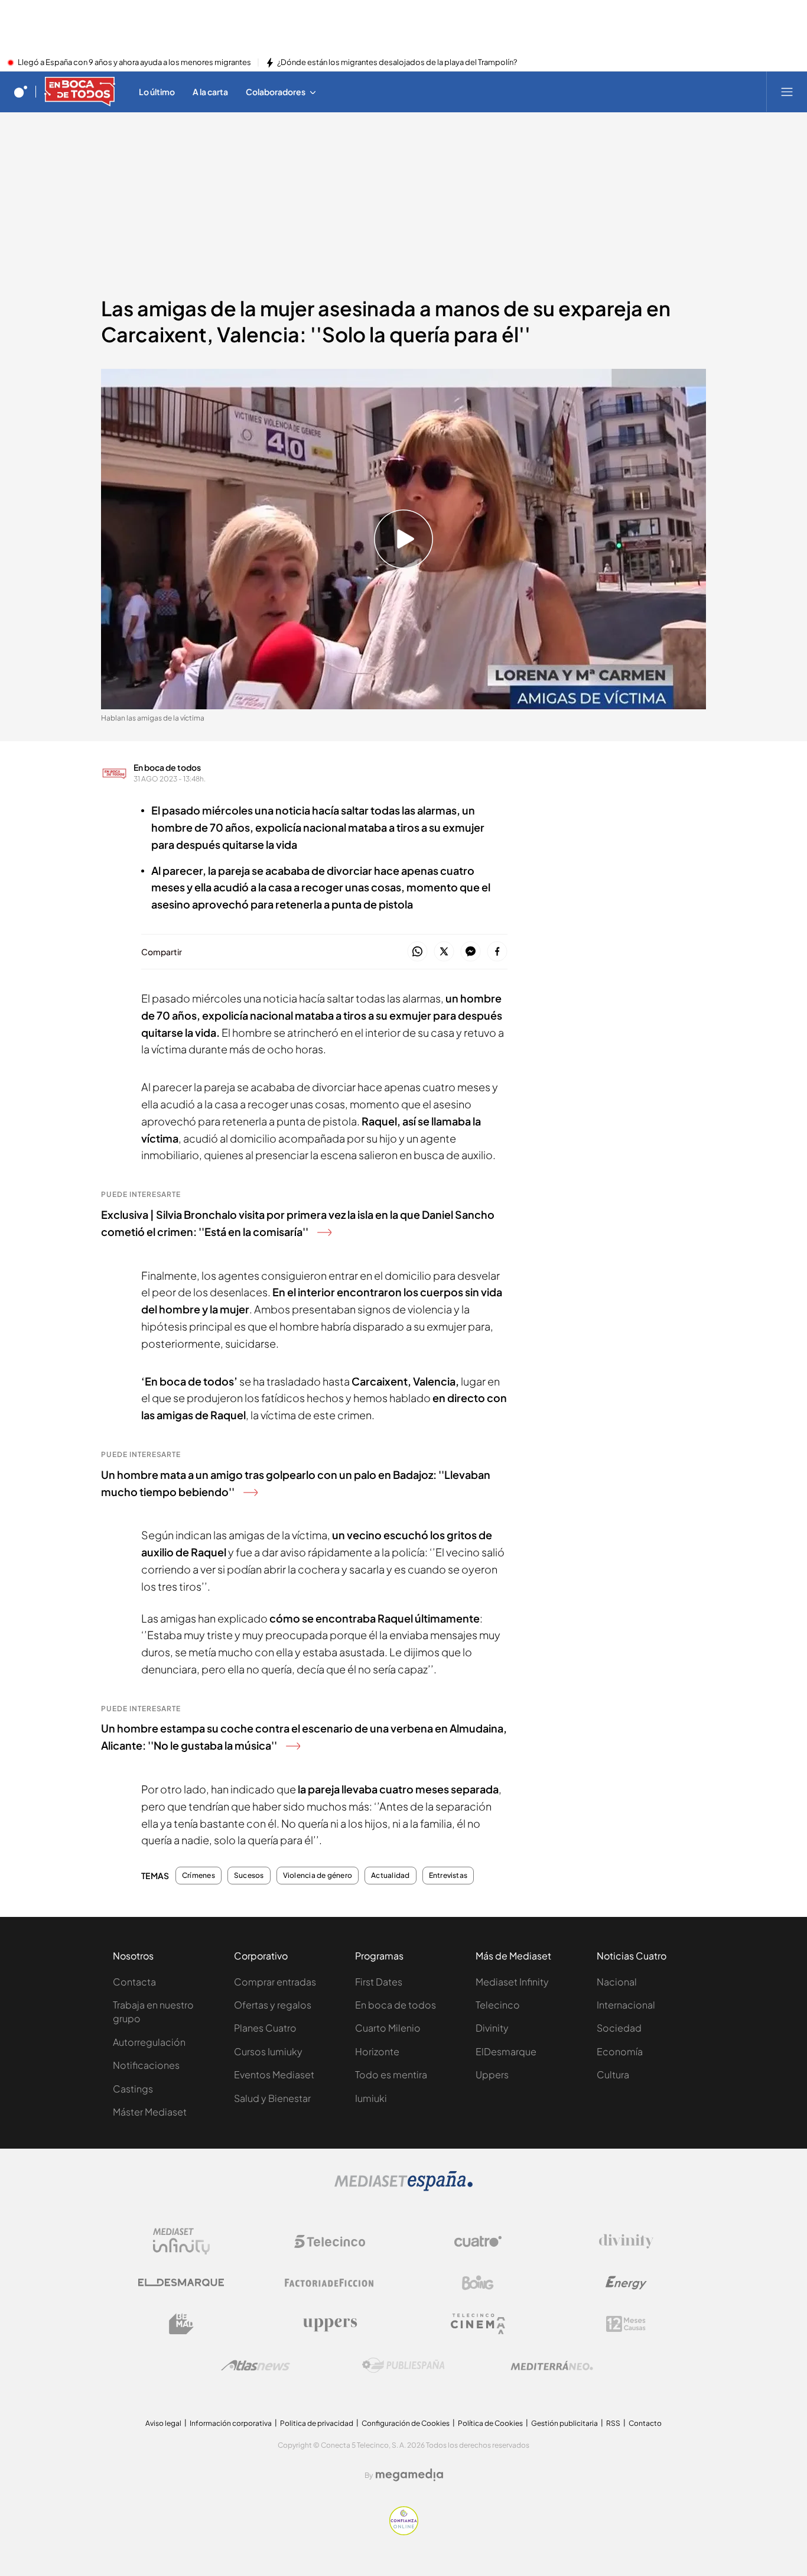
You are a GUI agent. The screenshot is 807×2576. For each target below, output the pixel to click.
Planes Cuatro (265, 2028)
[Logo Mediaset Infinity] (181, 2241)
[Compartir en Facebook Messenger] (471, 952)
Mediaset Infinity (512, 1982)
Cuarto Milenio (388, 2028)
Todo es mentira (391, 2074)
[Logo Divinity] (626, 2241)
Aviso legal (163, 2423)
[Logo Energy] (626, 2283)
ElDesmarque (506, 2051)
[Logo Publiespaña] (403, 2366)
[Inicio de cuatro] (21, 92)
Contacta (134, 1982)
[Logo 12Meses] (626, 2324)
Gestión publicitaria (564, 2423)
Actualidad (390, 1876)
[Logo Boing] (478, 2283)
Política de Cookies (490, 2423)
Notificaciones (146, 2065)
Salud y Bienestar (272, 2098)
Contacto (645, 2423)
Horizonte (377, 2051)
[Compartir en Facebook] (497, 952)
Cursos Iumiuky (268, 2051)
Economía (620, 2051)
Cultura (613, 2074)
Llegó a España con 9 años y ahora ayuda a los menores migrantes (134, 63)
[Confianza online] (404, 2532)
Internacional (626, 2005)
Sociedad (619, 2028)
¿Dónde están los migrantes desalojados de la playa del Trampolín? (397, 63)
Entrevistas (448, 1876)
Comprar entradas (275, 1982)
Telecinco (498, 2005)
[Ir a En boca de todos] (80, 92)
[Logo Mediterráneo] (552, 2366)
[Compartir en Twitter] (444, 952)
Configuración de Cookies (406, 2423)
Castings (133, 2089)
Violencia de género (318, 1876)
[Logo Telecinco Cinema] (478, 2324)
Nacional (617, 1982)
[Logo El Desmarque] (181, 2283)
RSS (613, 2423)
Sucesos (249, 1876)
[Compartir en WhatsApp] (417, 952)
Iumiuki (371, 2098)
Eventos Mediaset (274, 2074)
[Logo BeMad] (181, 2324)
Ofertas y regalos (273, 2005)
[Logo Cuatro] (478, 2241)
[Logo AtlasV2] (256, 2365)
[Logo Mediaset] (403, 2188)
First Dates (379, 1982)
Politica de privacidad (317, 2423)
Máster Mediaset (150, 2112)
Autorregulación (149, 2042)
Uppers (492, 2074)
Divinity (492, 2028)
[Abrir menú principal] (787, 92)
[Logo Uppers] (330, 2324)
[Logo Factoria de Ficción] (330, 2283)
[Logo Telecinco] (330, 2241)
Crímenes (199, 1876)
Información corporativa (231, 2423)
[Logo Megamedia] (409, 2475)
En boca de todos (167, 767)
